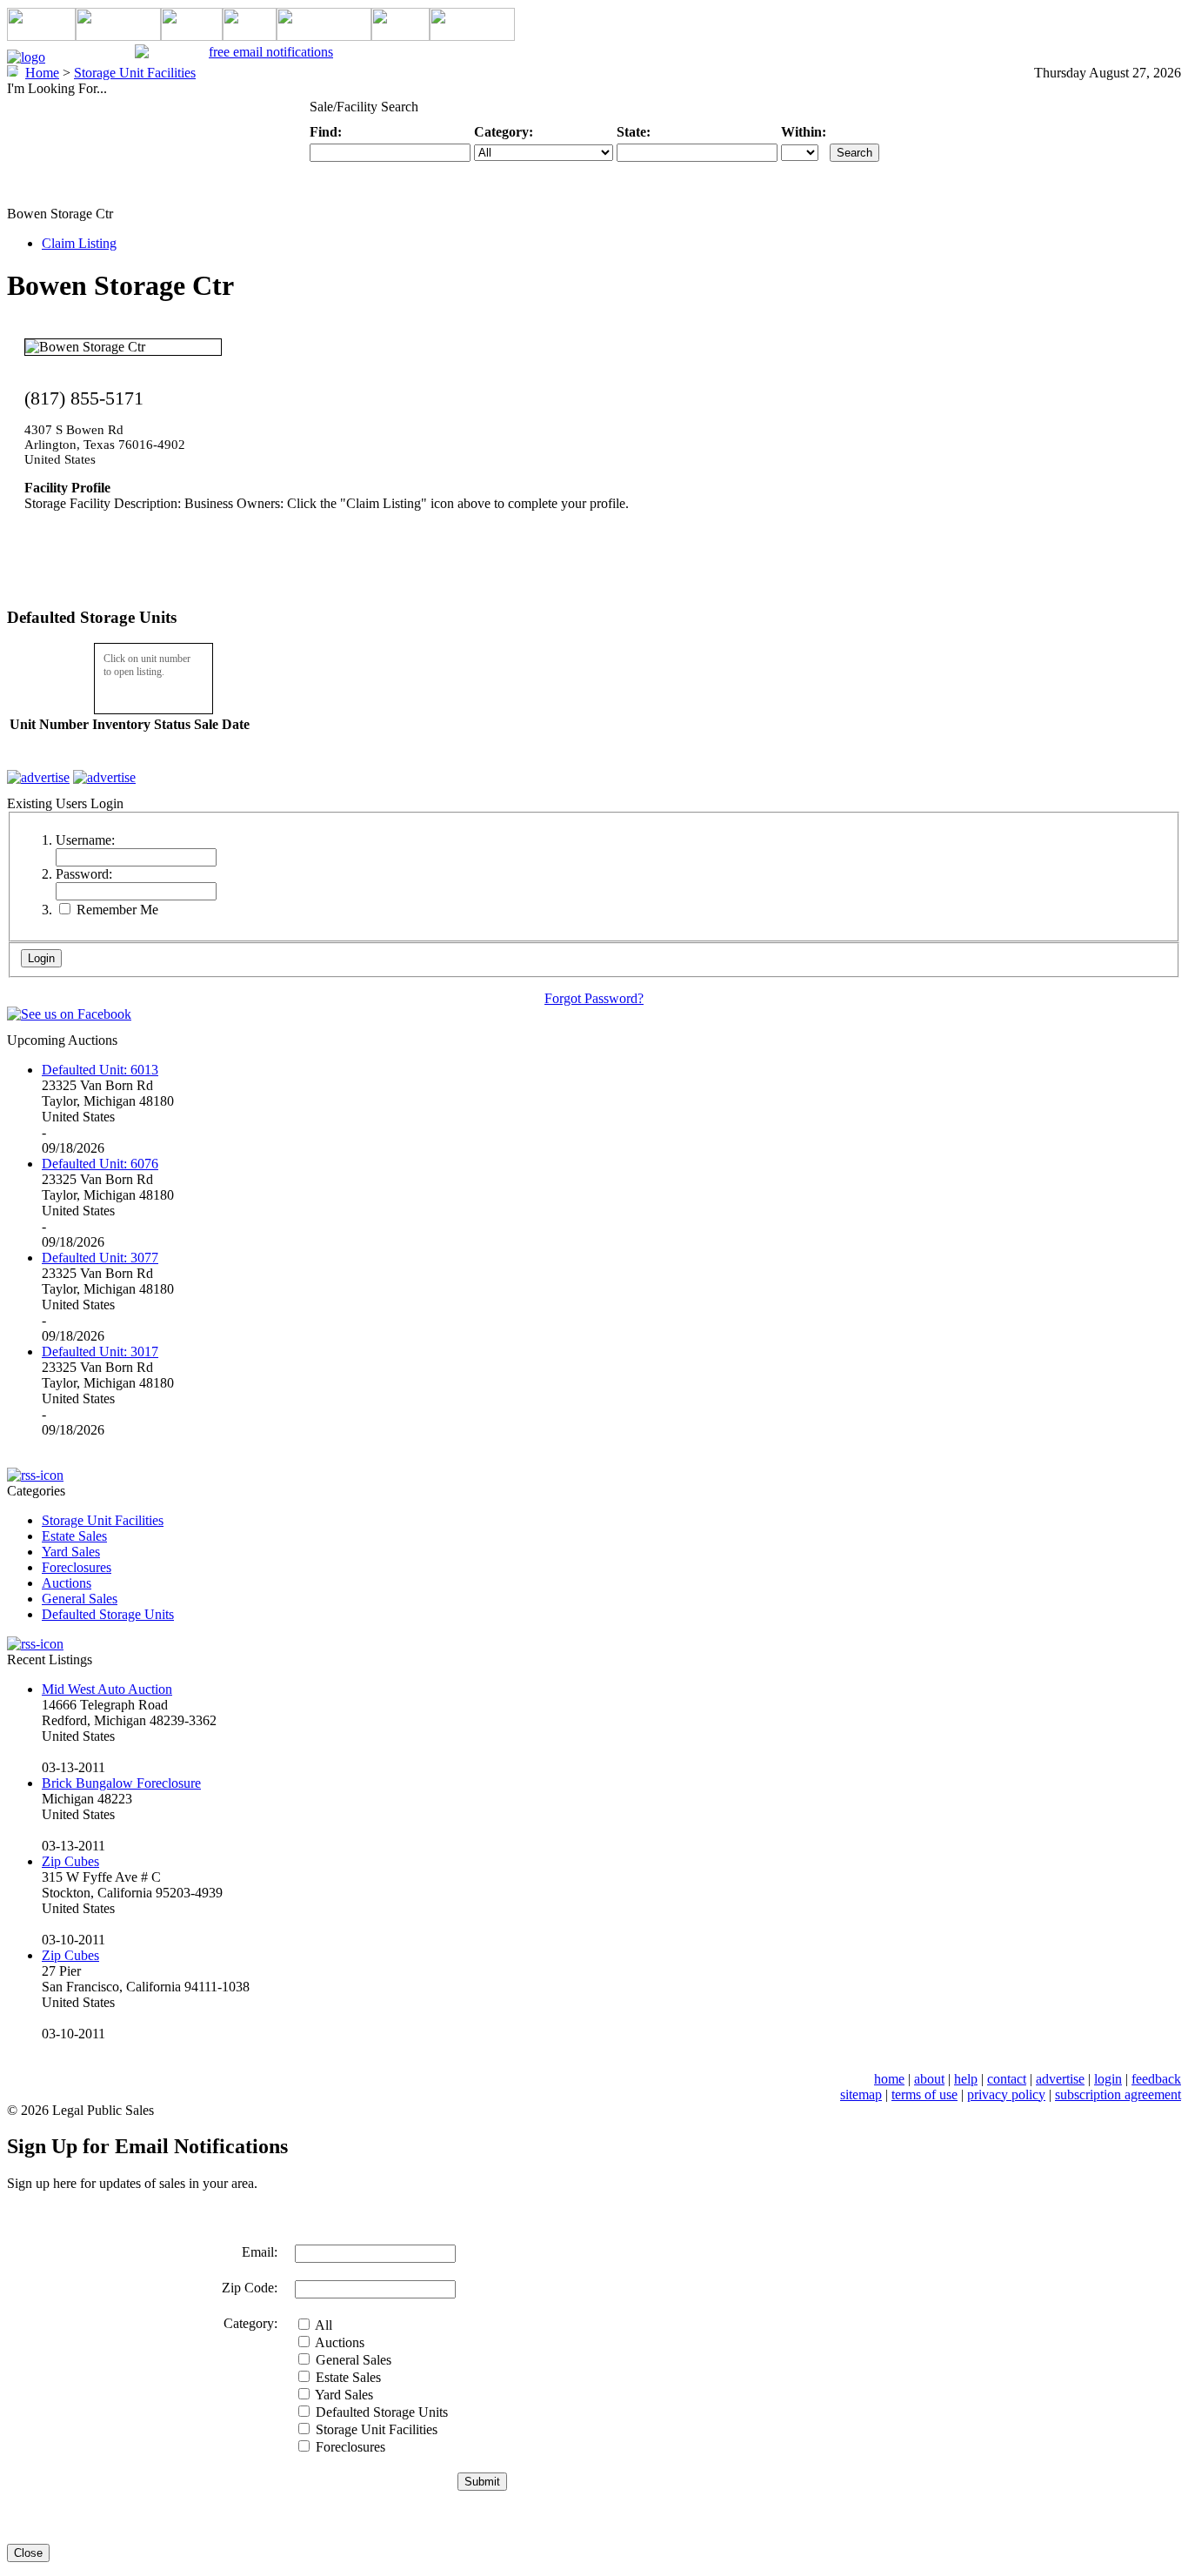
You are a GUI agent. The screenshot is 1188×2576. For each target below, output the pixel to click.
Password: (84, 874)
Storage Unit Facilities (103, 1520)
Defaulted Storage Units (108, 1614)
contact (1007, 2079)
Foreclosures (77, 1567)
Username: (85, 840)
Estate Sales (74, 1536)
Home (42, 73)
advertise (1060, 2079)
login (1108, 2079)
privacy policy (1006, 2094)
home (889, 2079)
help (966, 2079)
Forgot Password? (594, 998)
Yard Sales (71, 1552)
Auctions (67, 1583)
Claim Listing (79, 243)
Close (28, 2553)
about (929, 2079)
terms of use (924, 2094)
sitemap (861, 2094)
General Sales (80, 1599)
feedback (1156, 2079)
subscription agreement (1118, 2094)
